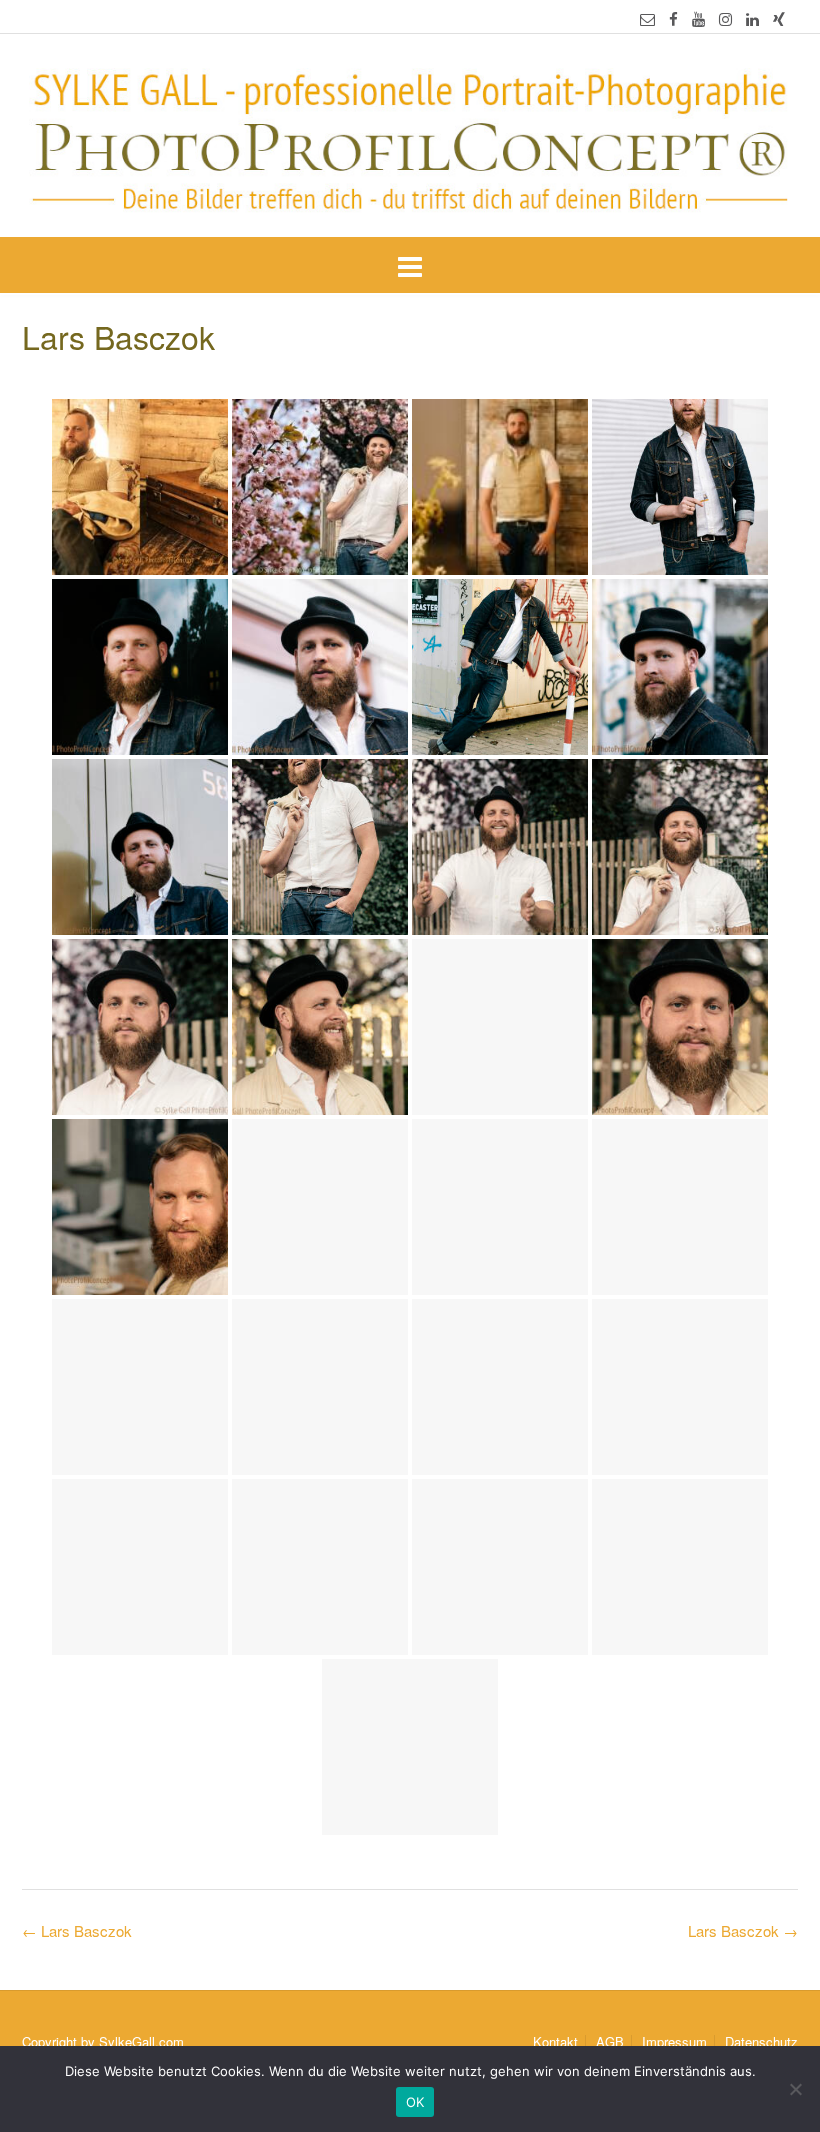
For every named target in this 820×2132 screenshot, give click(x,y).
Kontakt (555, 2041)
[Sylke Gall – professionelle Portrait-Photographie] (410, 137)
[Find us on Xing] (779, 18)
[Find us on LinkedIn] (752, 18)
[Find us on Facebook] (673, 18)
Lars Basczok (743, 1930)
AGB (610, 2041)
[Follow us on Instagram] (725, 18)
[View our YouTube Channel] (698, 18)
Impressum (674, 2041)
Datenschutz (761, 2041)
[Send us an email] (647, 18)
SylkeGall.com (141, 2041)
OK (415, 2102)
